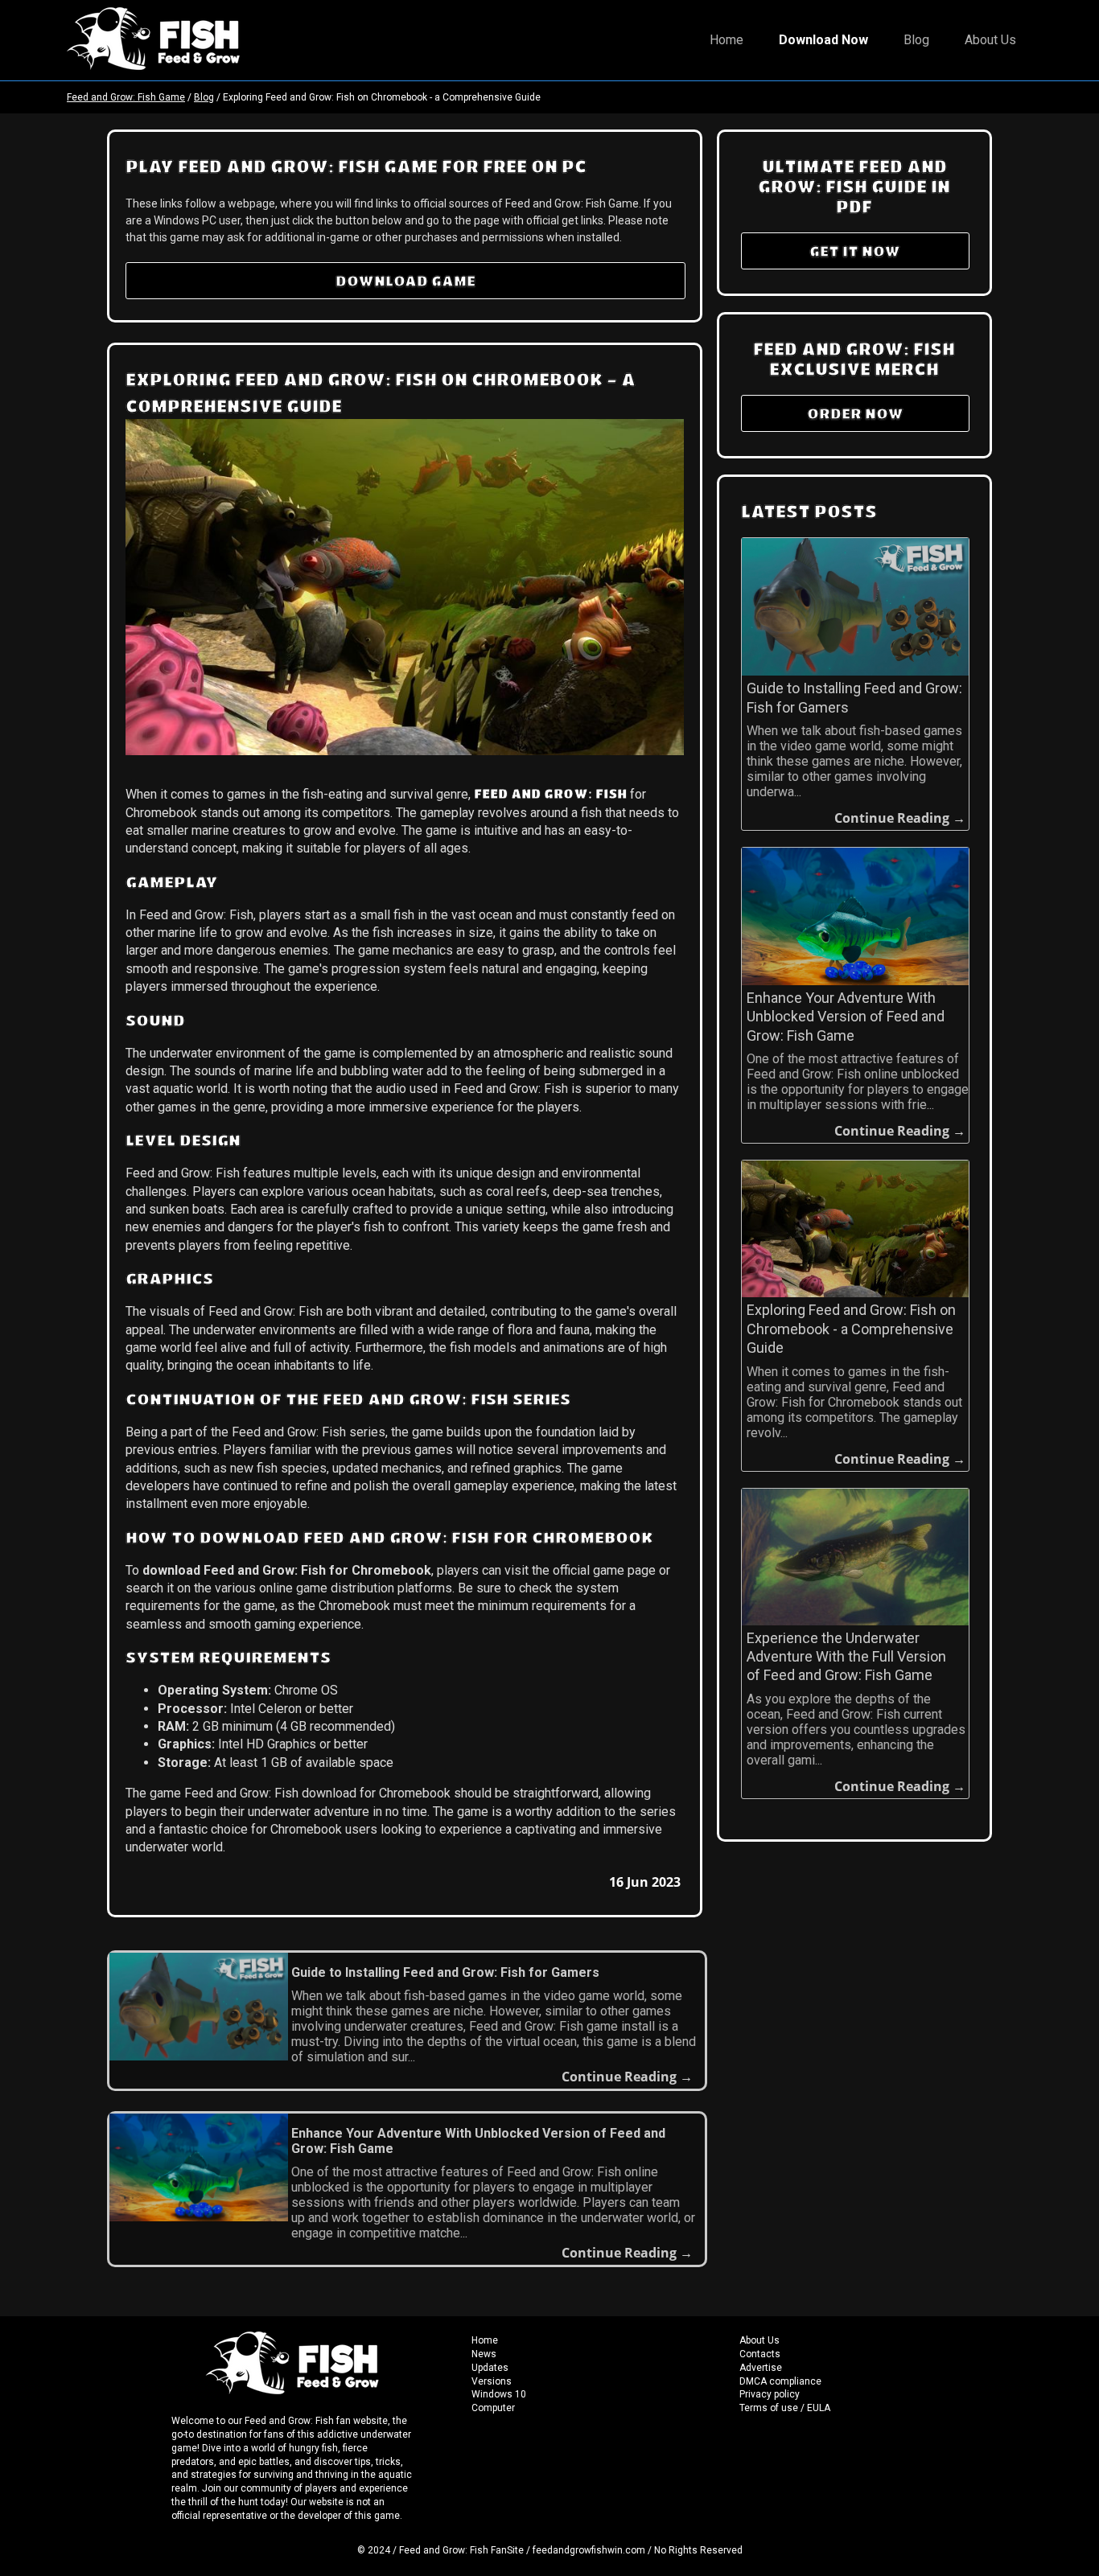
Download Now (823, 40)
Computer (493, 2408)
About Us (990, 40)
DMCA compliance (780, 2381)
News (484, 2354)
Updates (490, 2368)
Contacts (760, 2354)
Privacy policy (770, 2394)
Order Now (855, 413)
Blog (916, 40)
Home (726, 40)
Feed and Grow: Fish (550, 793)
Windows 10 (499, 2394)
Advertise (761, 2368)
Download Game (405, 281)
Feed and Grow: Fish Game (126, 97)
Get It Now (855, 251)
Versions (492, 2381)
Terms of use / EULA (785, 2408)
